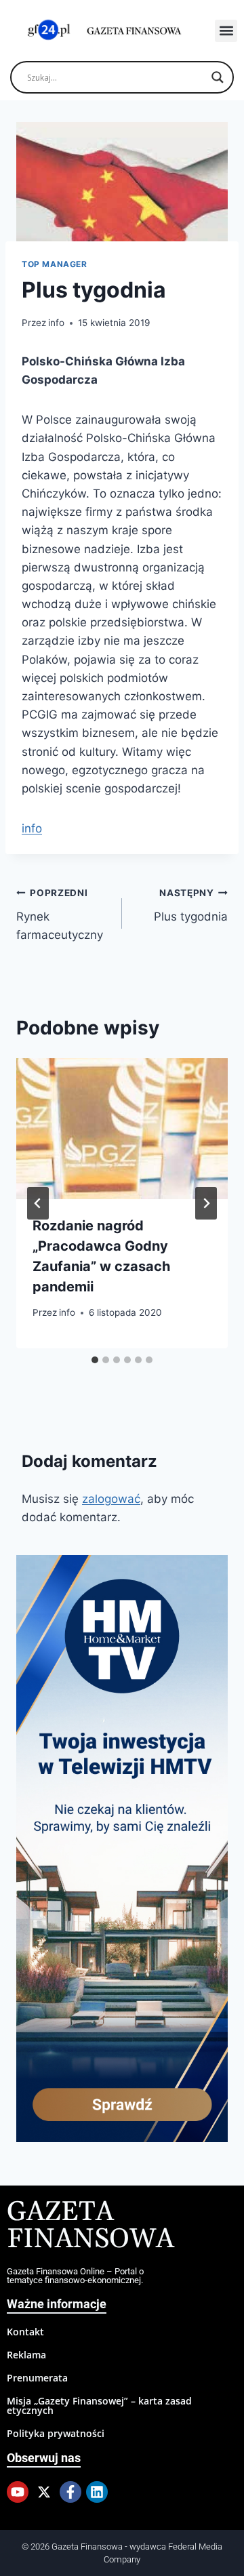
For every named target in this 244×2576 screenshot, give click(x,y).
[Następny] (206, 1203)
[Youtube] (18, 2492)
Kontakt (25, 2332)
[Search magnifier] (218, 77)
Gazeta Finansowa (90, 2226)
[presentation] (122, 1129)
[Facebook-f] (70, 2492)
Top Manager (55, 264)
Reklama (26, 2355)
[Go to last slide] (38, 1203)
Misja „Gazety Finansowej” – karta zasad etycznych (99, 2406)
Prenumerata (37, 2378)
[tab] (95, 1360)
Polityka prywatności (56, 2433)
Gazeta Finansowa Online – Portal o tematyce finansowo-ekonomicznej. (75, 2276)
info (56, 323)
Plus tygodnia (191, 905)
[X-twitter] (44, 2492)
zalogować (111, 1499)
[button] (226, 31)
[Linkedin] (97, 2492)
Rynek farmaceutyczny (60, 914)
